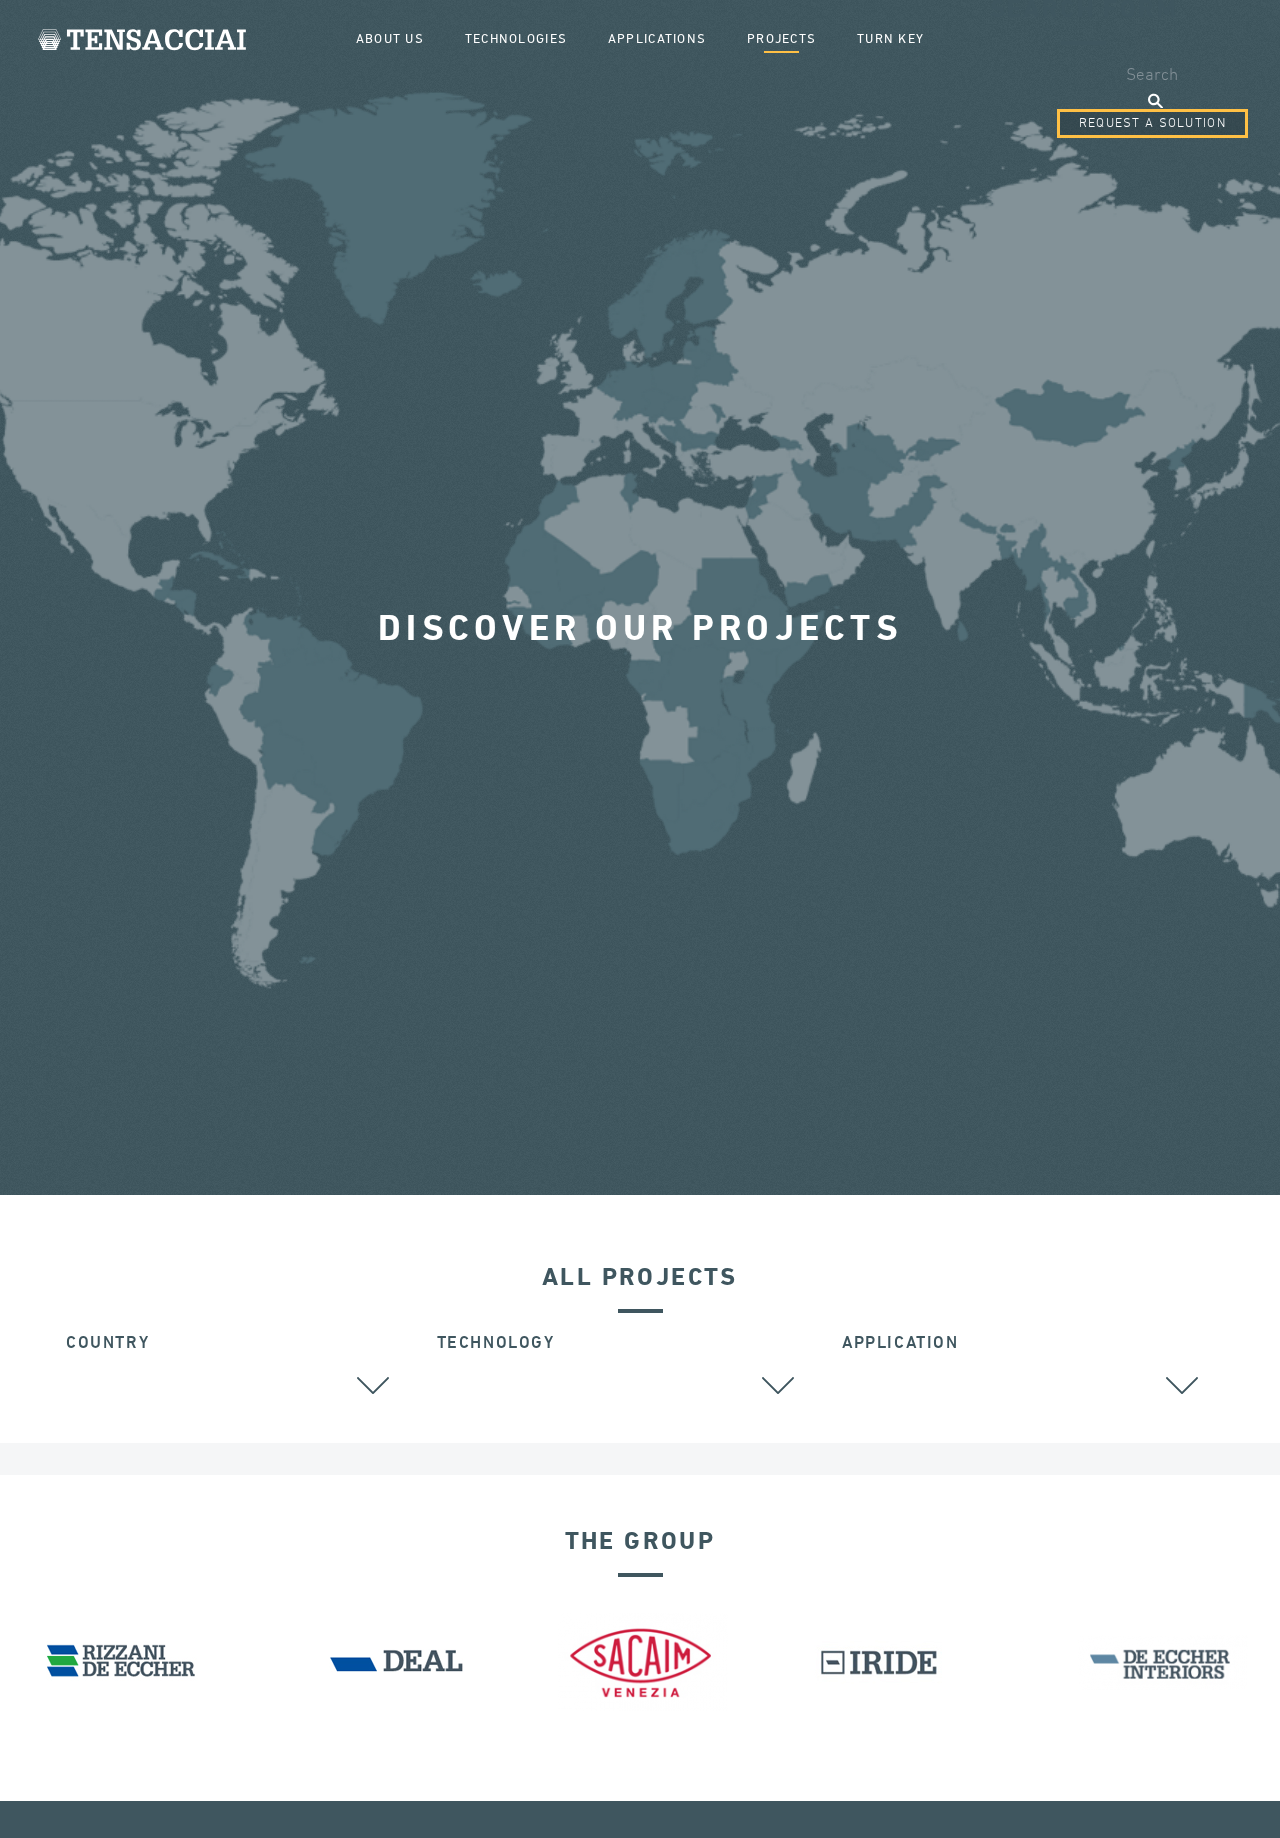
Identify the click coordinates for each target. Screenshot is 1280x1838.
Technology (496, 1343)
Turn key (890, 39)
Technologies (516, 39)
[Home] (142, 39)
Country (107, 1343)
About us (390, 39)
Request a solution (1152, 123)
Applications (657, 39)
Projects (781, 39)
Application (900, 1343)
